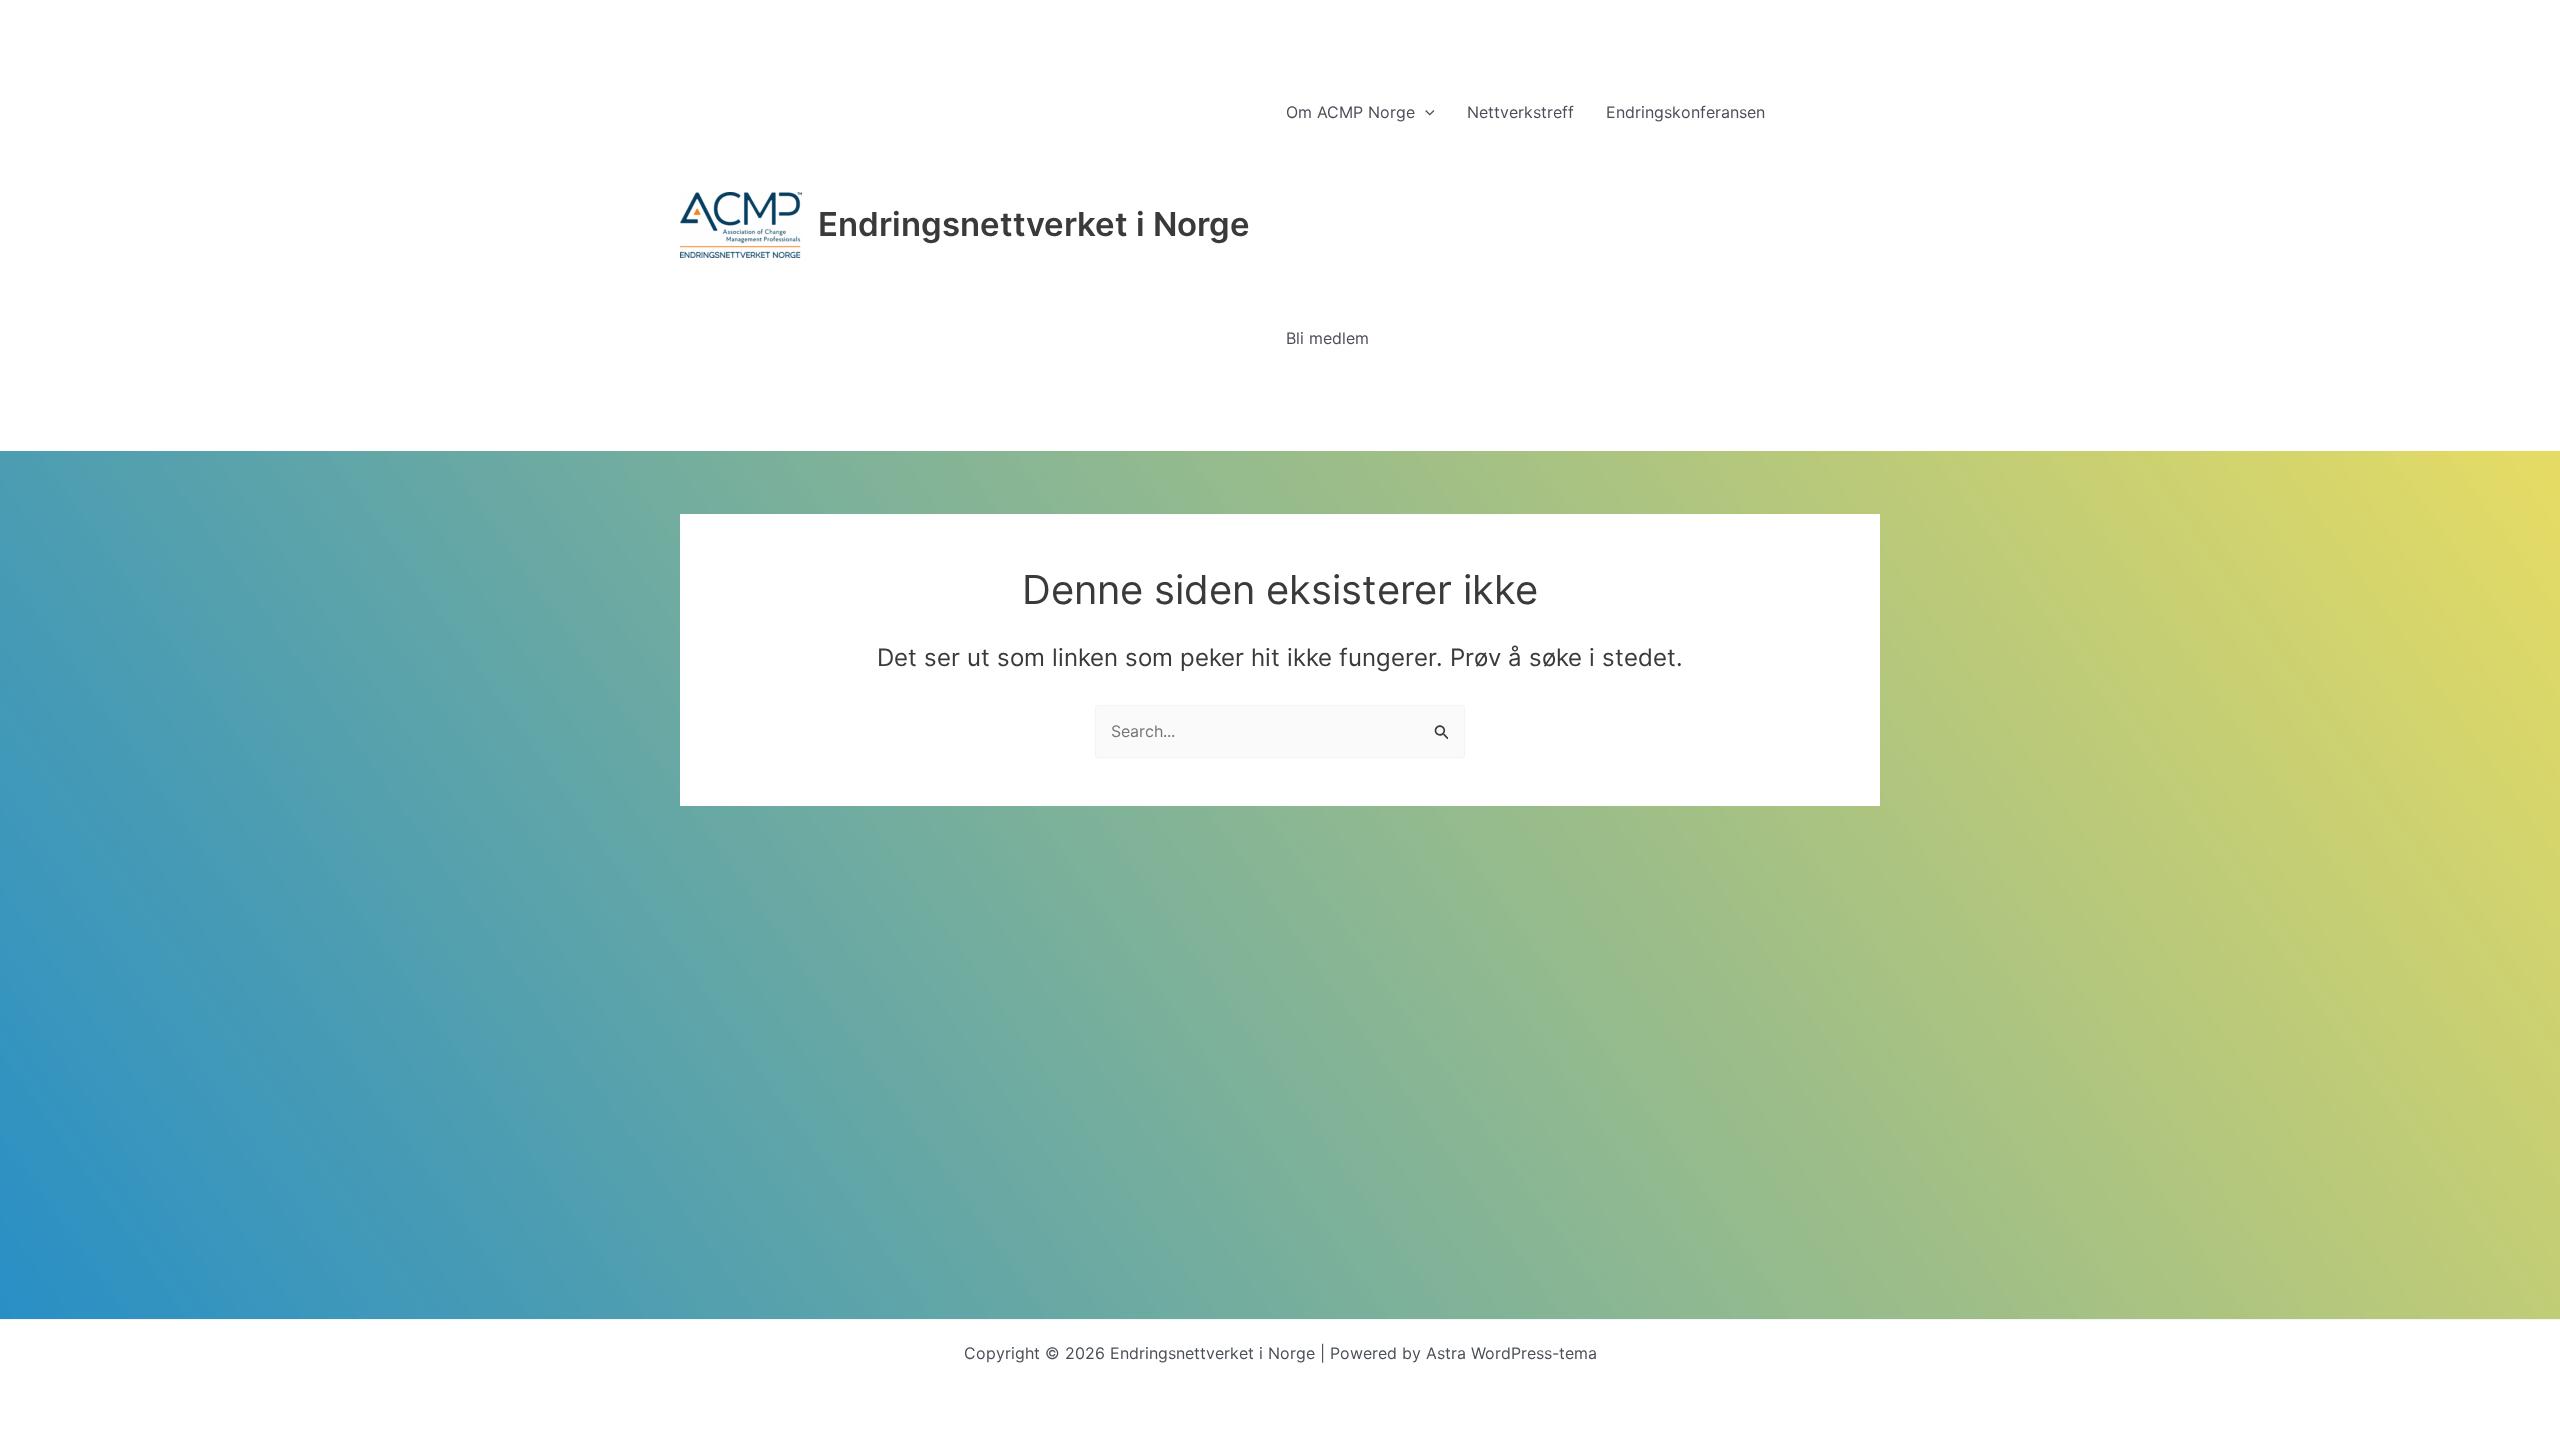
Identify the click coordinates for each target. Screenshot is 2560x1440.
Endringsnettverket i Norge (1034, 224)
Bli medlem (1327, 338)
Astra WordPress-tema (1511, 1353)
